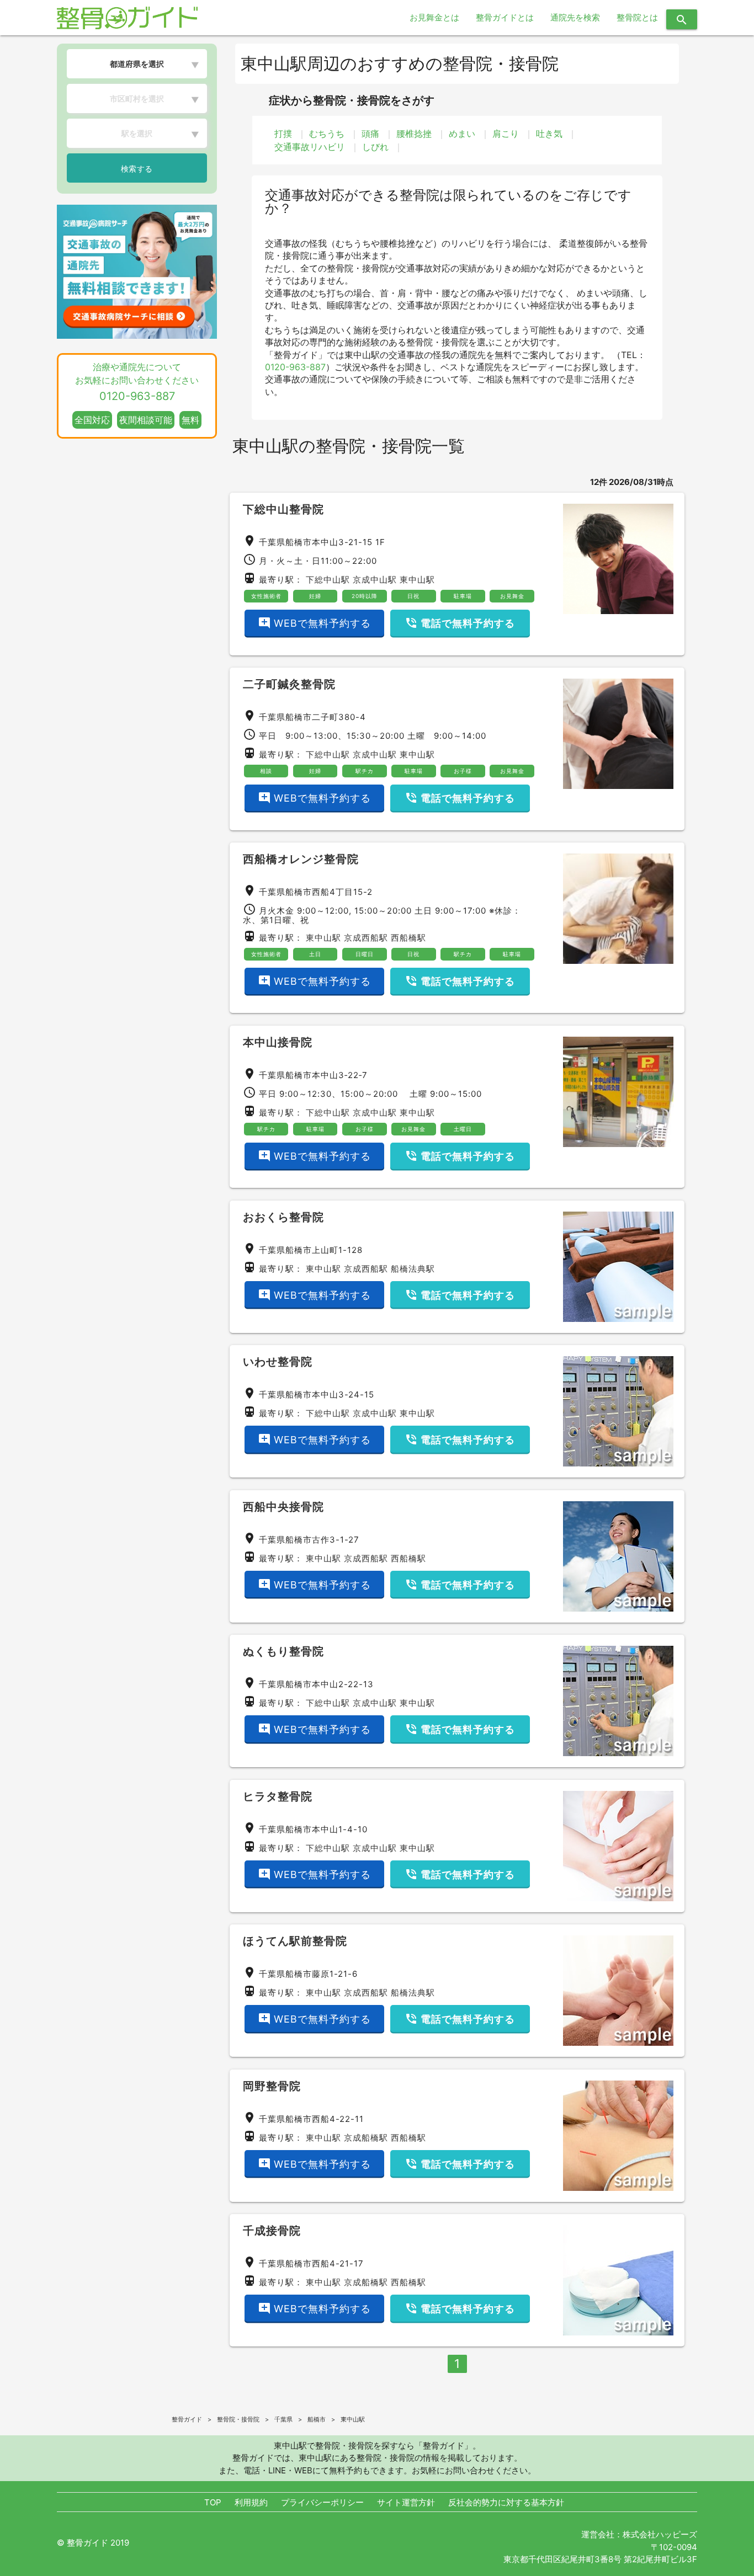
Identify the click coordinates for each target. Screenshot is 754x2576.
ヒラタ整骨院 (278, 1796)
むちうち (327, 134)
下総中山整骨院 (283, 509)
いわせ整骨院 (278, 1362)
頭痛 (370, 134)
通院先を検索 (575, 17)
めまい (462, 134)
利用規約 (251, 2502)
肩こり (506, 134)
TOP (213, 2502)
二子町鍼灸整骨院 (289, 684)
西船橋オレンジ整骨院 (301, 859)
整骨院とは (637, 17)
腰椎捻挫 (414, 134)
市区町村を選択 (137, 98)
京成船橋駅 (366, 2138)
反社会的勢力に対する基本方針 (506, 2502)
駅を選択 (137, 133)
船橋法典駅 (413, 1269)
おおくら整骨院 (283, 1217)
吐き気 (549, 134)
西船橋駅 (408, 938)
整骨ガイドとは (505, 17)
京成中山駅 (375, 580)
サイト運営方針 (406, 2502)
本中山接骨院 (278, 1042)
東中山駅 (417, 580)
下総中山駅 (328, 580)
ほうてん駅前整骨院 (295, 1941)
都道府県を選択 (137, 64)
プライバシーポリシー (322, 2502)
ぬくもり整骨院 (283, 1651)
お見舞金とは (434, 17)
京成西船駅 (366, 938)
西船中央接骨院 (283, 1507)
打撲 (283, 134)
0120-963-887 (295, 367)
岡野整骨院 (272, 2086)
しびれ (375, 147)
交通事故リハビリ (310, 147)
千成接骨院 (272, 2231)
